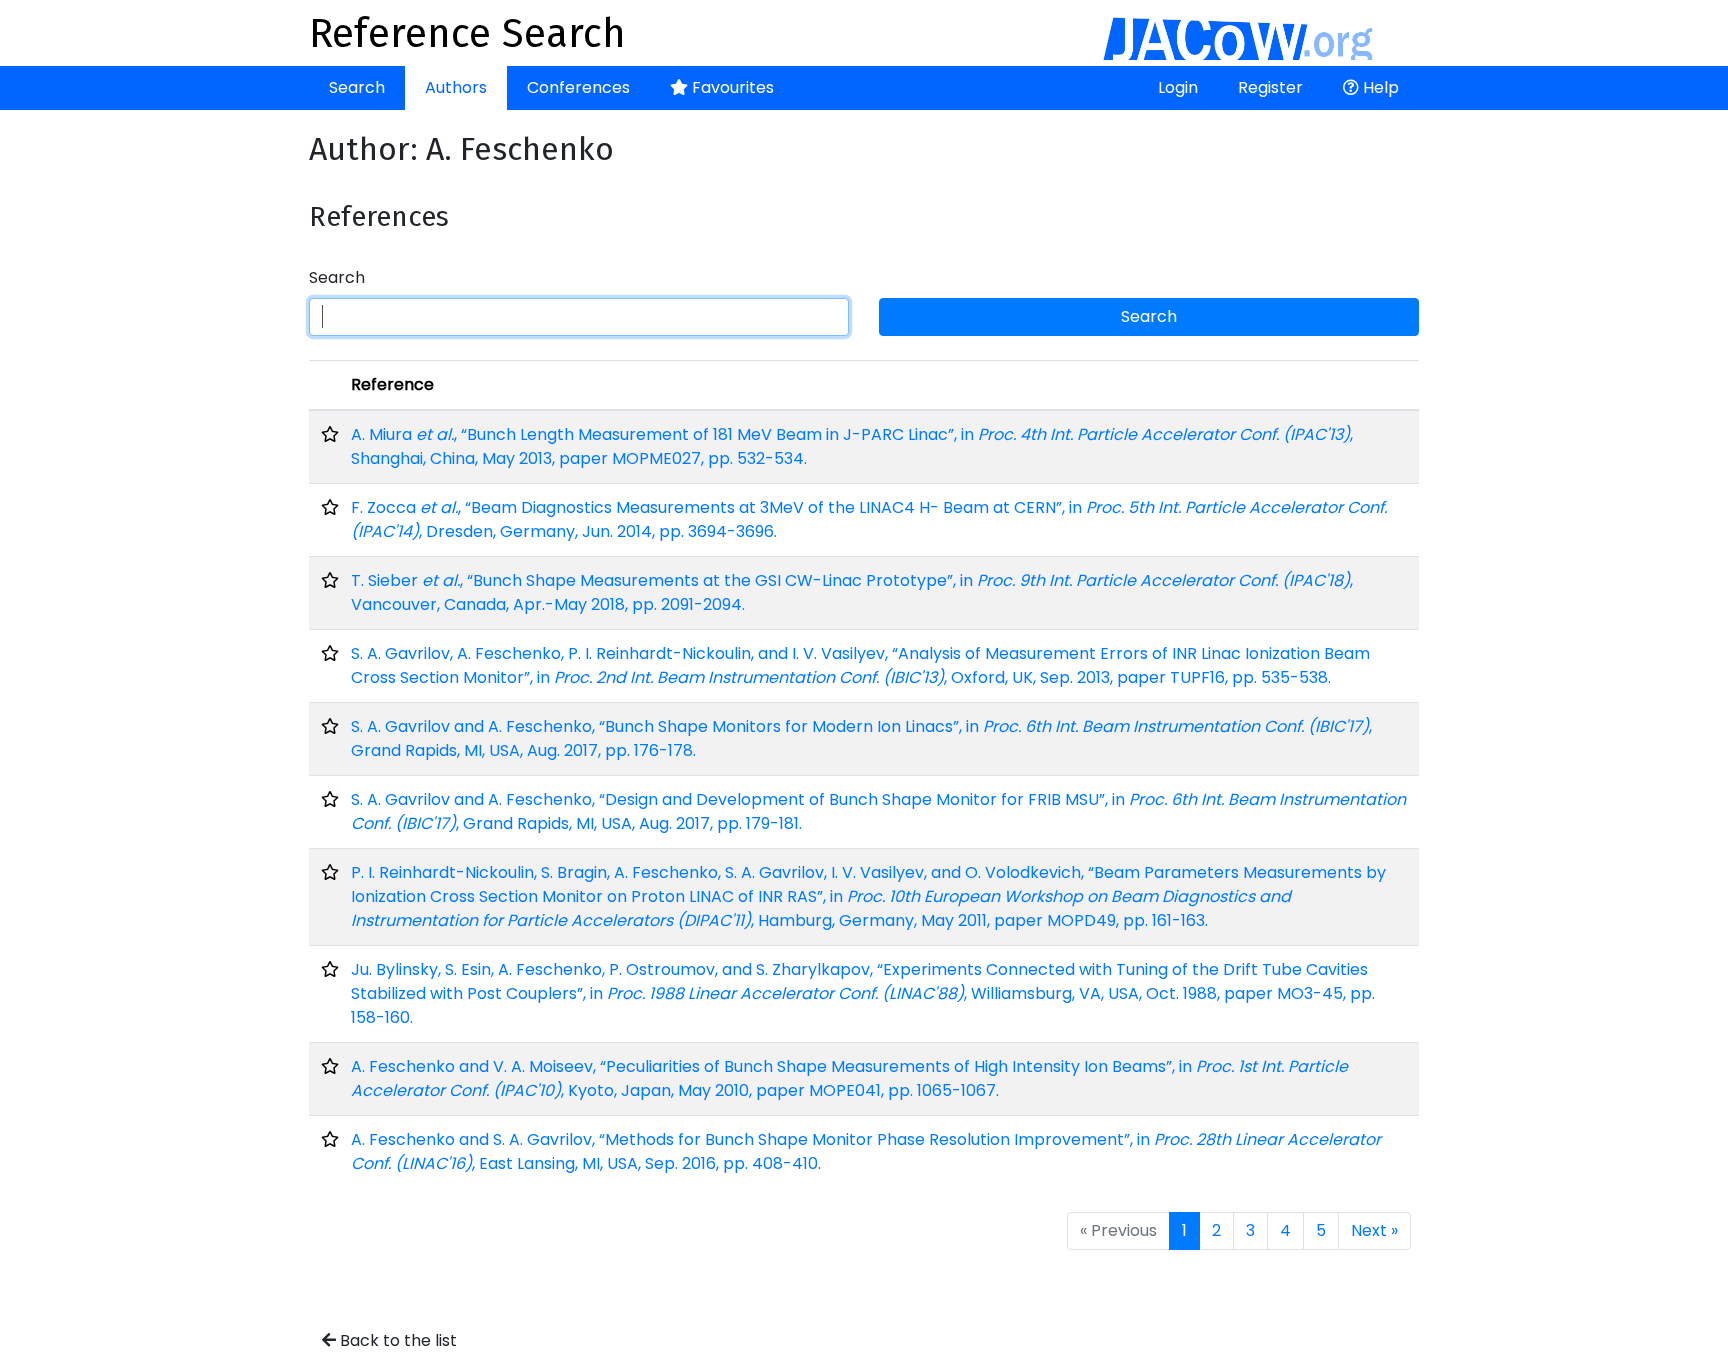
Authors (456, 87)
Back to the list (396, 1340)
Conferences (578, 87)
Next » (1374, 1230)
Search (357, 87)
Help (1379, 87)
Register (1270, 87)
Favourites (731, 87)
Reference (392, 384)
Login (1178, 87)
